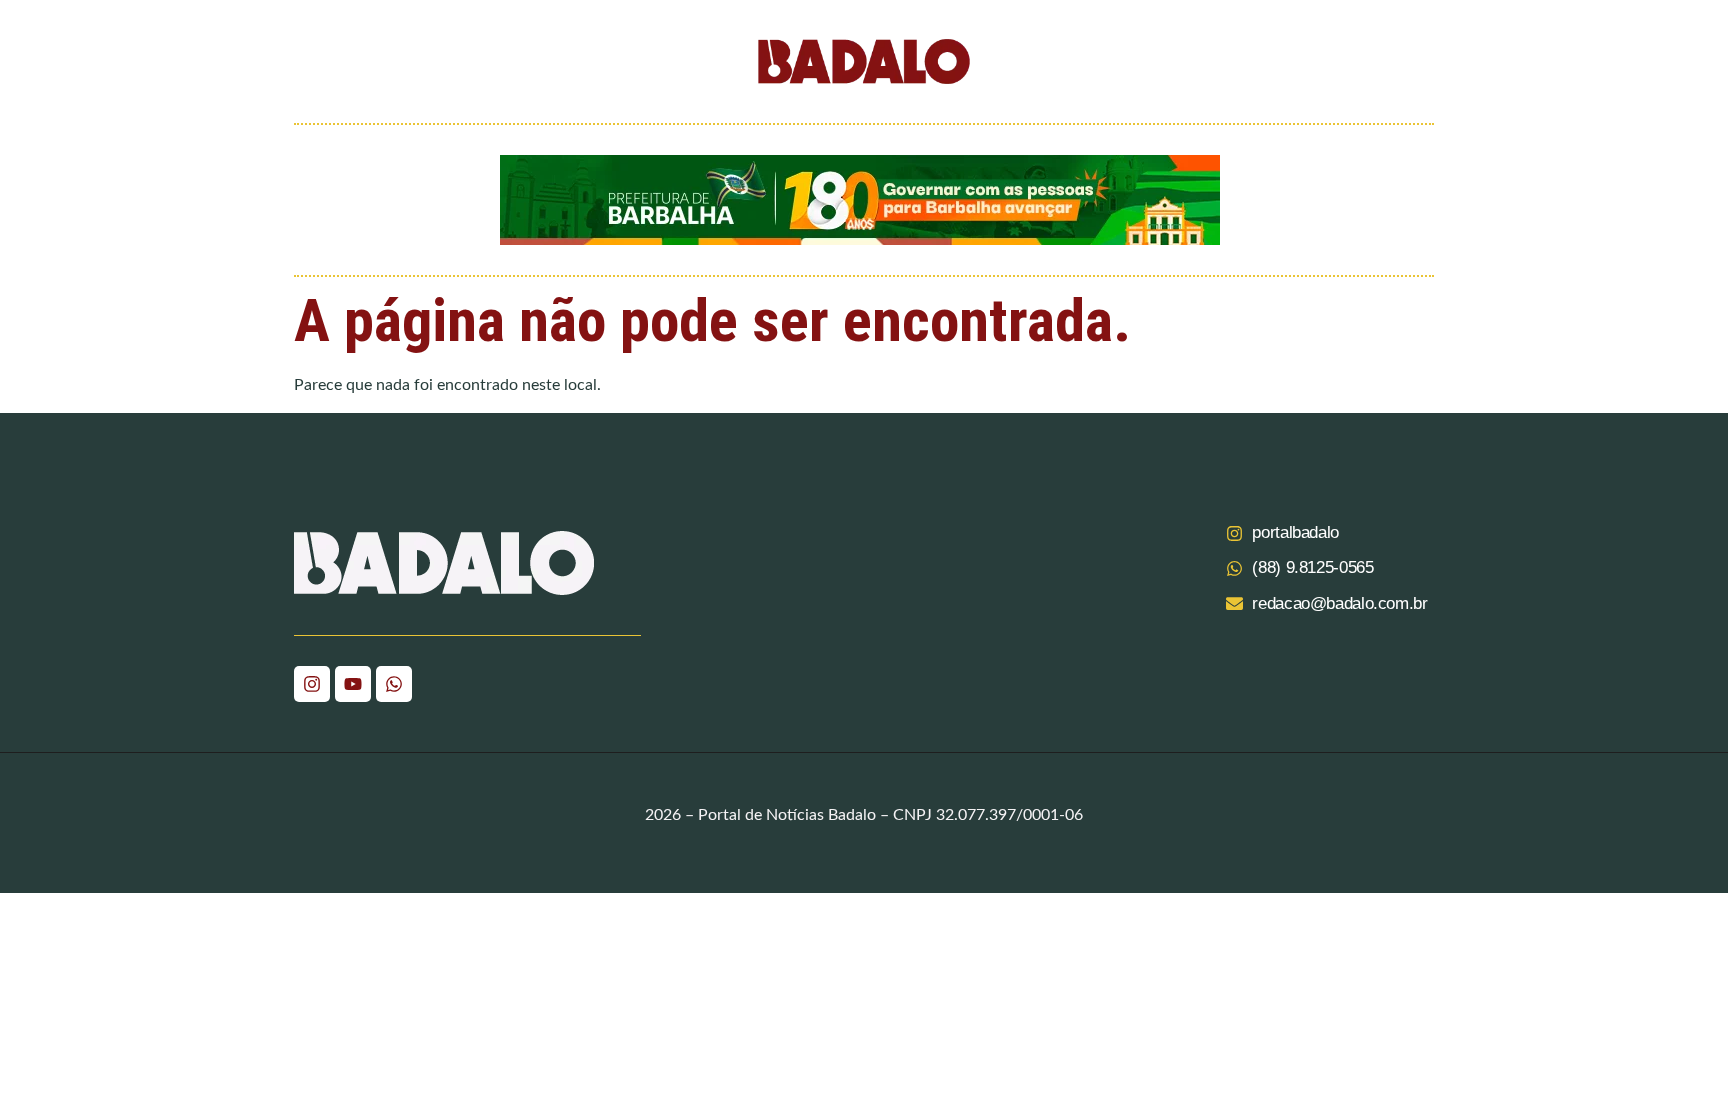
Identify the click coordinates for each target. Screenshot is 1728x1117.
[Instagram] (312, 684)
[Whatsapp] (394, 684)
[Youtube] (353, 684)
